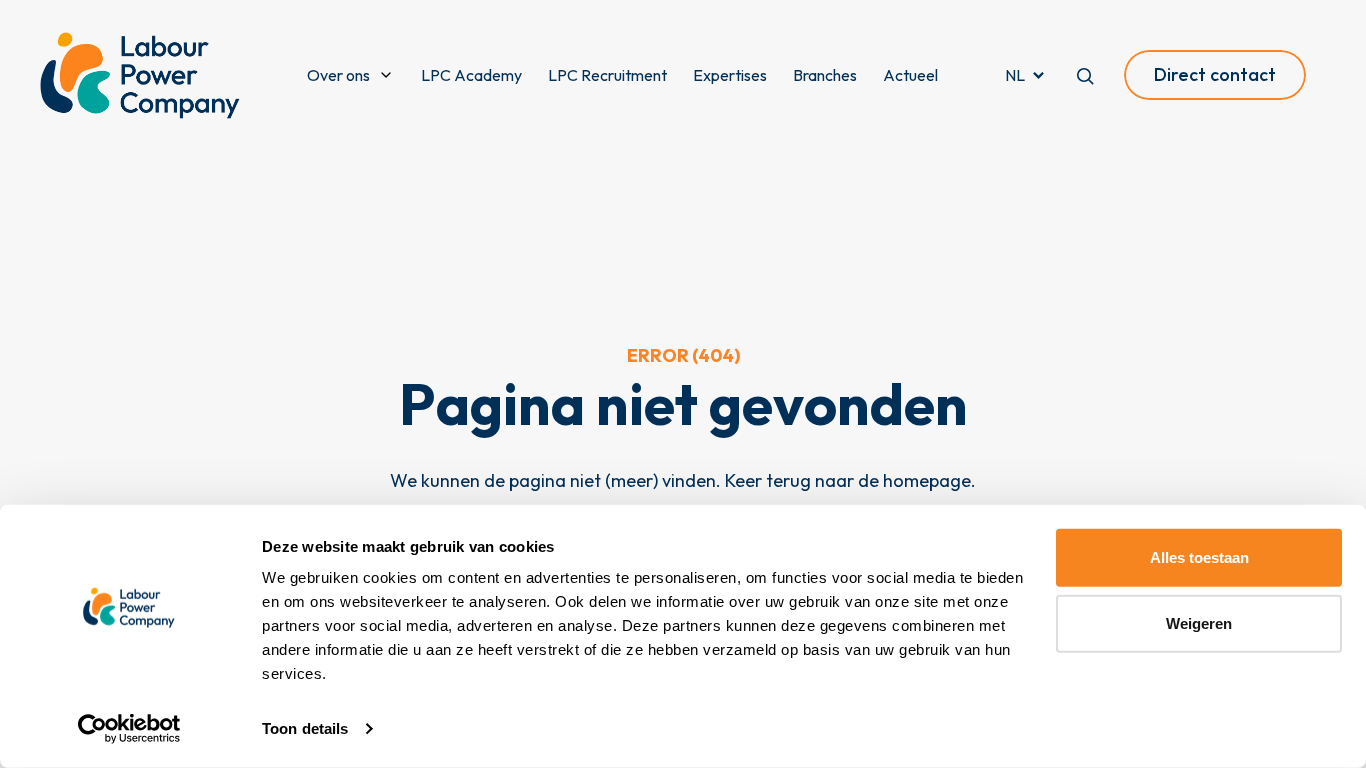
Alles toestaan (1199, 557)
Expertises (730, 75)
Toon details (305, 728)
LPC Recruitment (607, 75)
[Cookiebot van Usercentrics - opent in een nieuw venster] (129, 729)
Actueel (910, 75)
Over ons (338, 75)
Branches (825, 75)
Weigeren (1199, 622)
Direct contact (1215, 74)
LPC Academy (471, 75)
